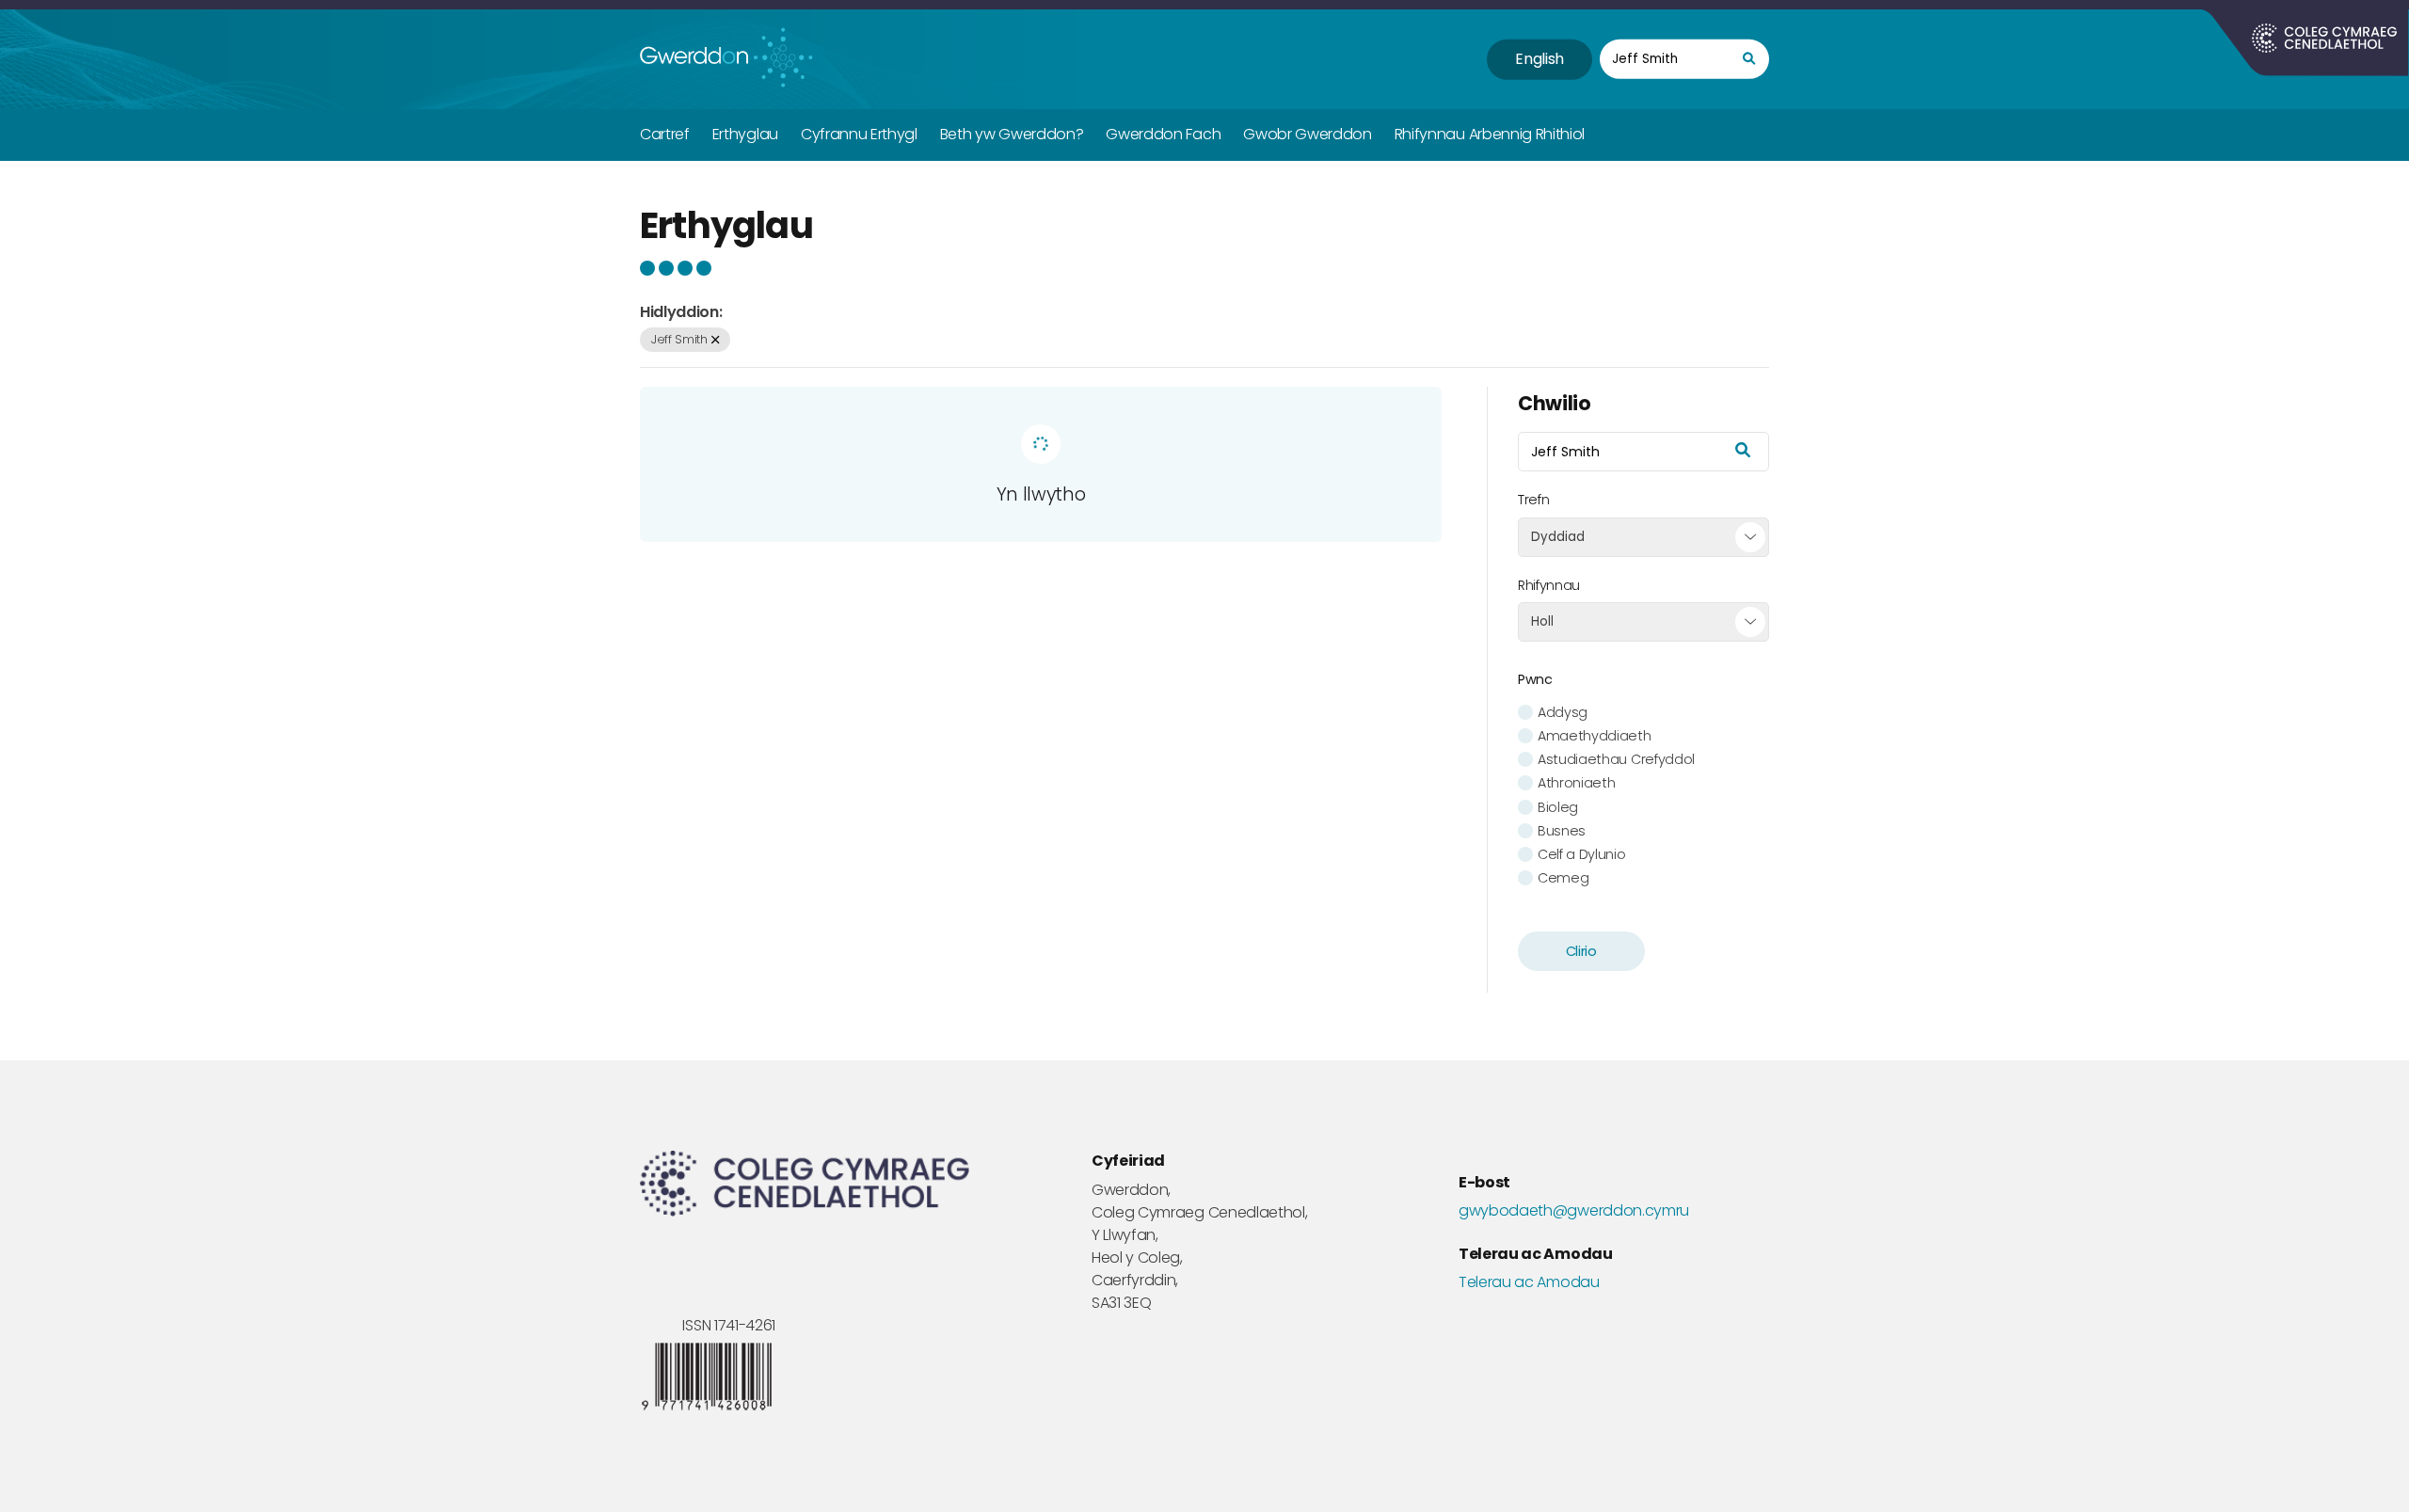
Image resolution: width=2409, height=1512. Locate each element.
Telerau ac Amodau (1529, 1282)
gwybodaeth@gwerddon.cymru (1574, 1211)
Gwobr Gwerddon (1308, 134)
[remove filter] (715, 340)
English (1540, 59)
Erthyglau (745, 134)
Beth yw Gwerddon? (1012, 134)
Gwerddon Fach (1163, 134)
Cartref (665, 134)
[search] (1749, 60)
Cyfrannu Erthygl (859, 134)
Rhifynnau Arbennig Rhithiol (1490, 134)
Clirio (1581, 951)
